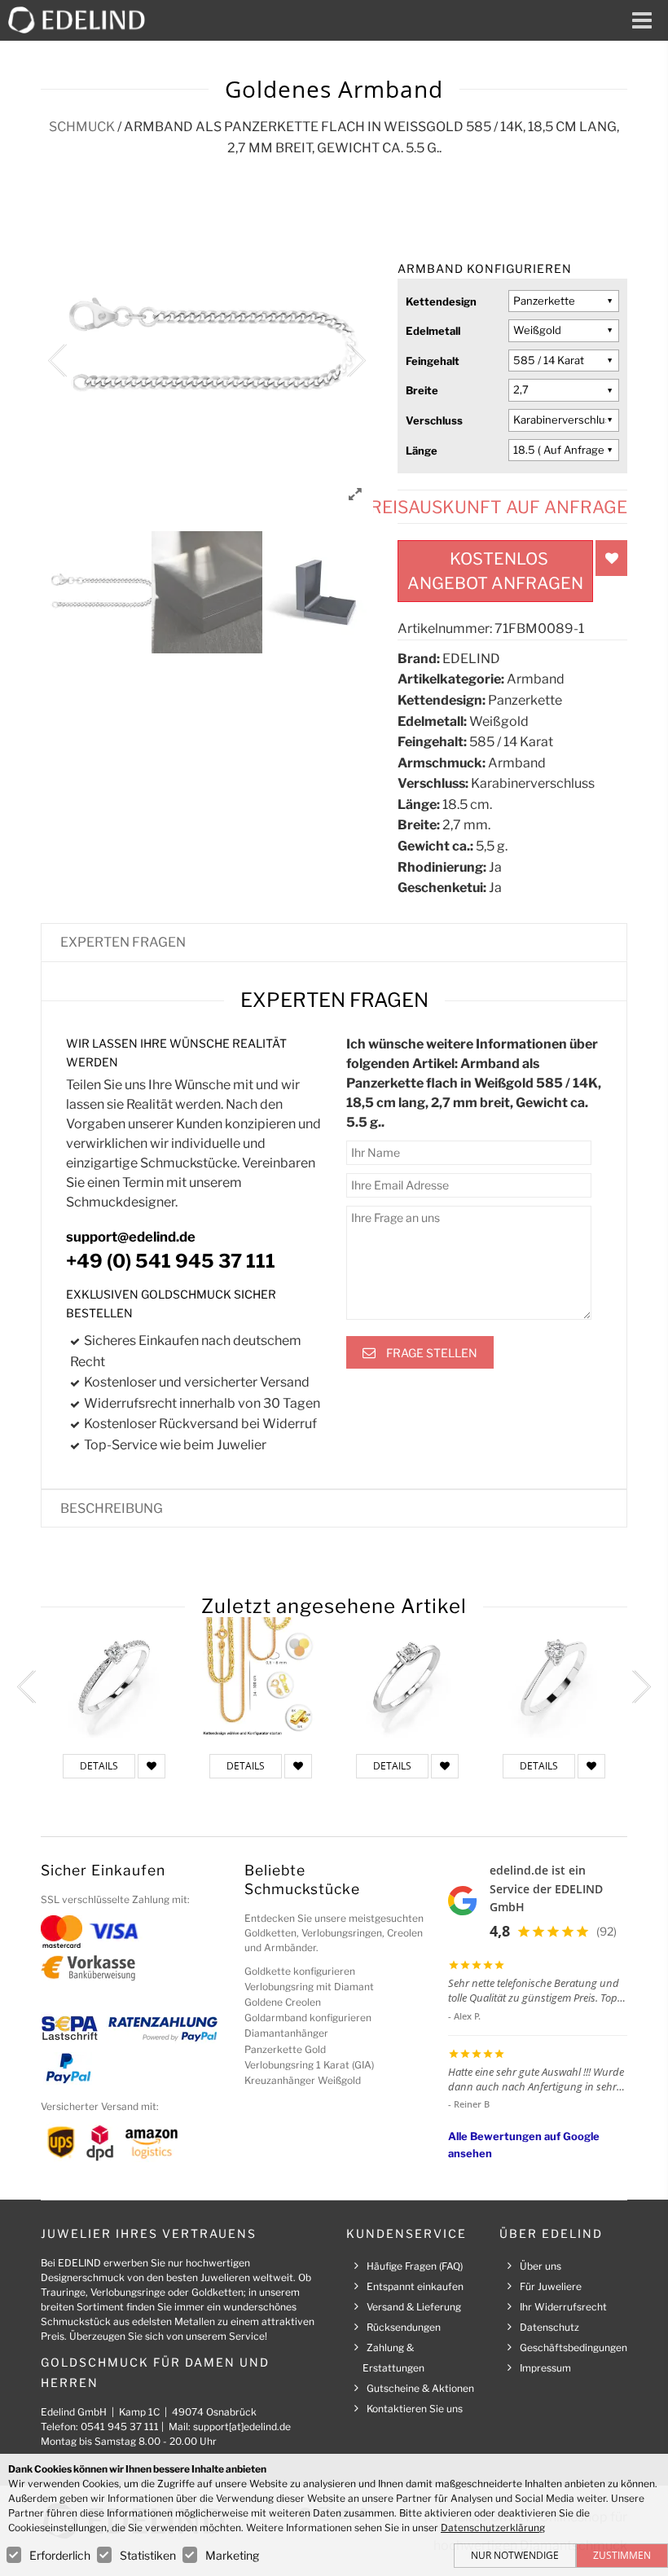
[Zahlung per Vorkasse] (88, 1967)
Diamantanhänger (286, 2033)
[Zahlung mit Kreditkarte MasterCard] (62, 1930)
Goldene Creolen (283, 2002)
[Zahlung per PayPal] (68, 2067)
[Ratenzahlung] (163, 2027)
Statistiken (148, 2555)
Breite (422, 390)
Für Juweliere (551, 2286)
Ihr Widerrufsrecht (563, 2307)
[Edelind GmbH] (83, 19)
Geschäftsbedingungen (574, 2347)
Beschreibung (112, 1508)
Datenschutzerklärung (493, 2528)
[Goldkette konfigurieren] (261, 1677)
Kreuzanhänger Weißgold (303, 2080)
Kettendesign (441, 301)
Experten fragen (123, 942)
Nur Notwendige (515, 2555)
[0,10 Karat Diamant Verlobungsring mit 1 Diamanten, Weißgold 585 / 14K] (407, 1677)
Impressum (545, 2368)
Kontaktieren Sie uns (415, 2409)
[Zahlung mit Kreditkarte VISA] (114, 1930)
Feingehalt (433, 361)
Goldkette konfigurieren (300, 1971)
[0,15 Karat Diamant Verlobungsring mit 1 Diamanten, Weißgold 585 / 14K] (554, 1677)
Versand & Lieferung (414, 2307)
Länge (422, 451)
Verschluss (434, 420)
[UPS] (61, 2141)
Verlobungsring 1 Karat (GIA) (309, 2065)
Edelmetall (433, 331)
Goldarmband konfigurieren (308, 2018)
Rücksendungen (404, 2327)
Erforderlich (60, 2555)
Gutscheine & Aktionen (420, 2388)
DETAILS (99, 1766)
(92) (606, 1931)
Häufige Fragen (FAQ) (415, 2266)
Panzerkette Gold (285, 2049)
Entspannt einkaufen (415, 2286)
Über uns (541, 2266)
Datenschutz (549, 2327)
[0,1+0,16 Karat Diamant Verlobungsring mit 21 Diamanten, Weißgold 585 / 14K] (114, 1677)
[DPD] (100, 2141)
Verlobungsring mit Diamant (309, 1987)
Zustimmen (622, 2555)
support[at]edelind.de (242, 2427)
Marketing (232, 2555)
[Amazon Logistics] (152, 2141)
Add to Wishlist (611, 558)
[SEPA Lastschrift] (70, 2027)
